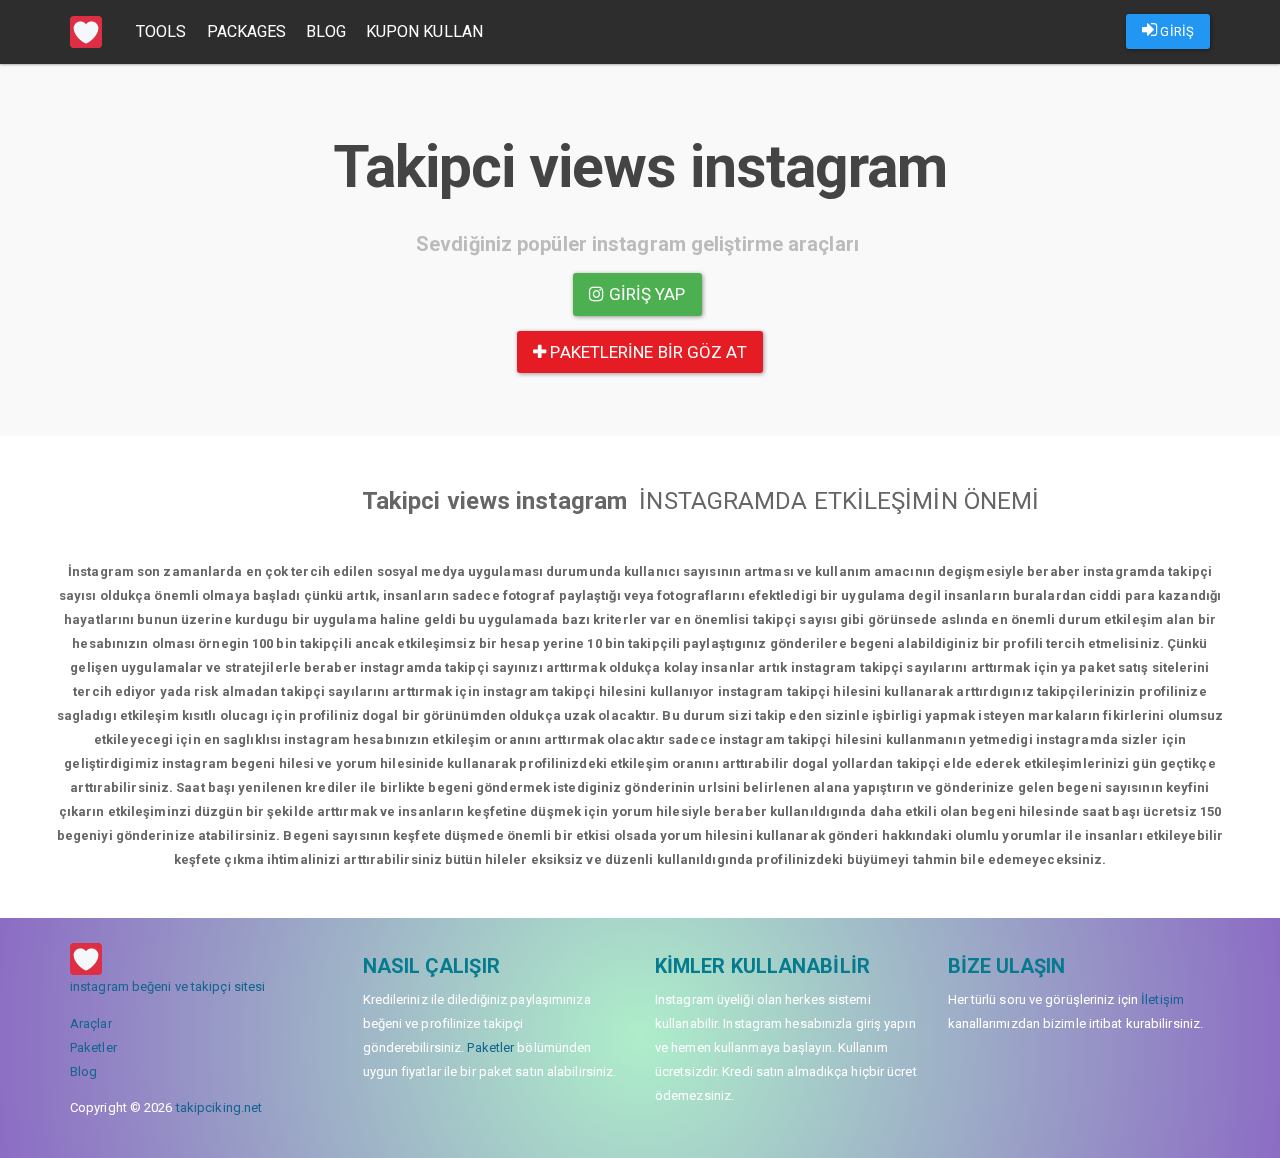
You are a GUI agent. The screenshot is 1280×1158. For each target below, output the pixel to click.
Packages (247, 31)
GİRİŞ (1175, 31)
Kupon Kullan (424, 31)
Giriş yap (645, 294)
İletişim (1162, 999)
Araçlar (91, 1023)
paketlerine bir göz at (646, 352)
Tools (161, 31)
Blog (325, 31)
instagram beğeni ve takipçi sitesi (167, 986)
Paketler (93, 1047)
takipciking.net (219, 1107)
